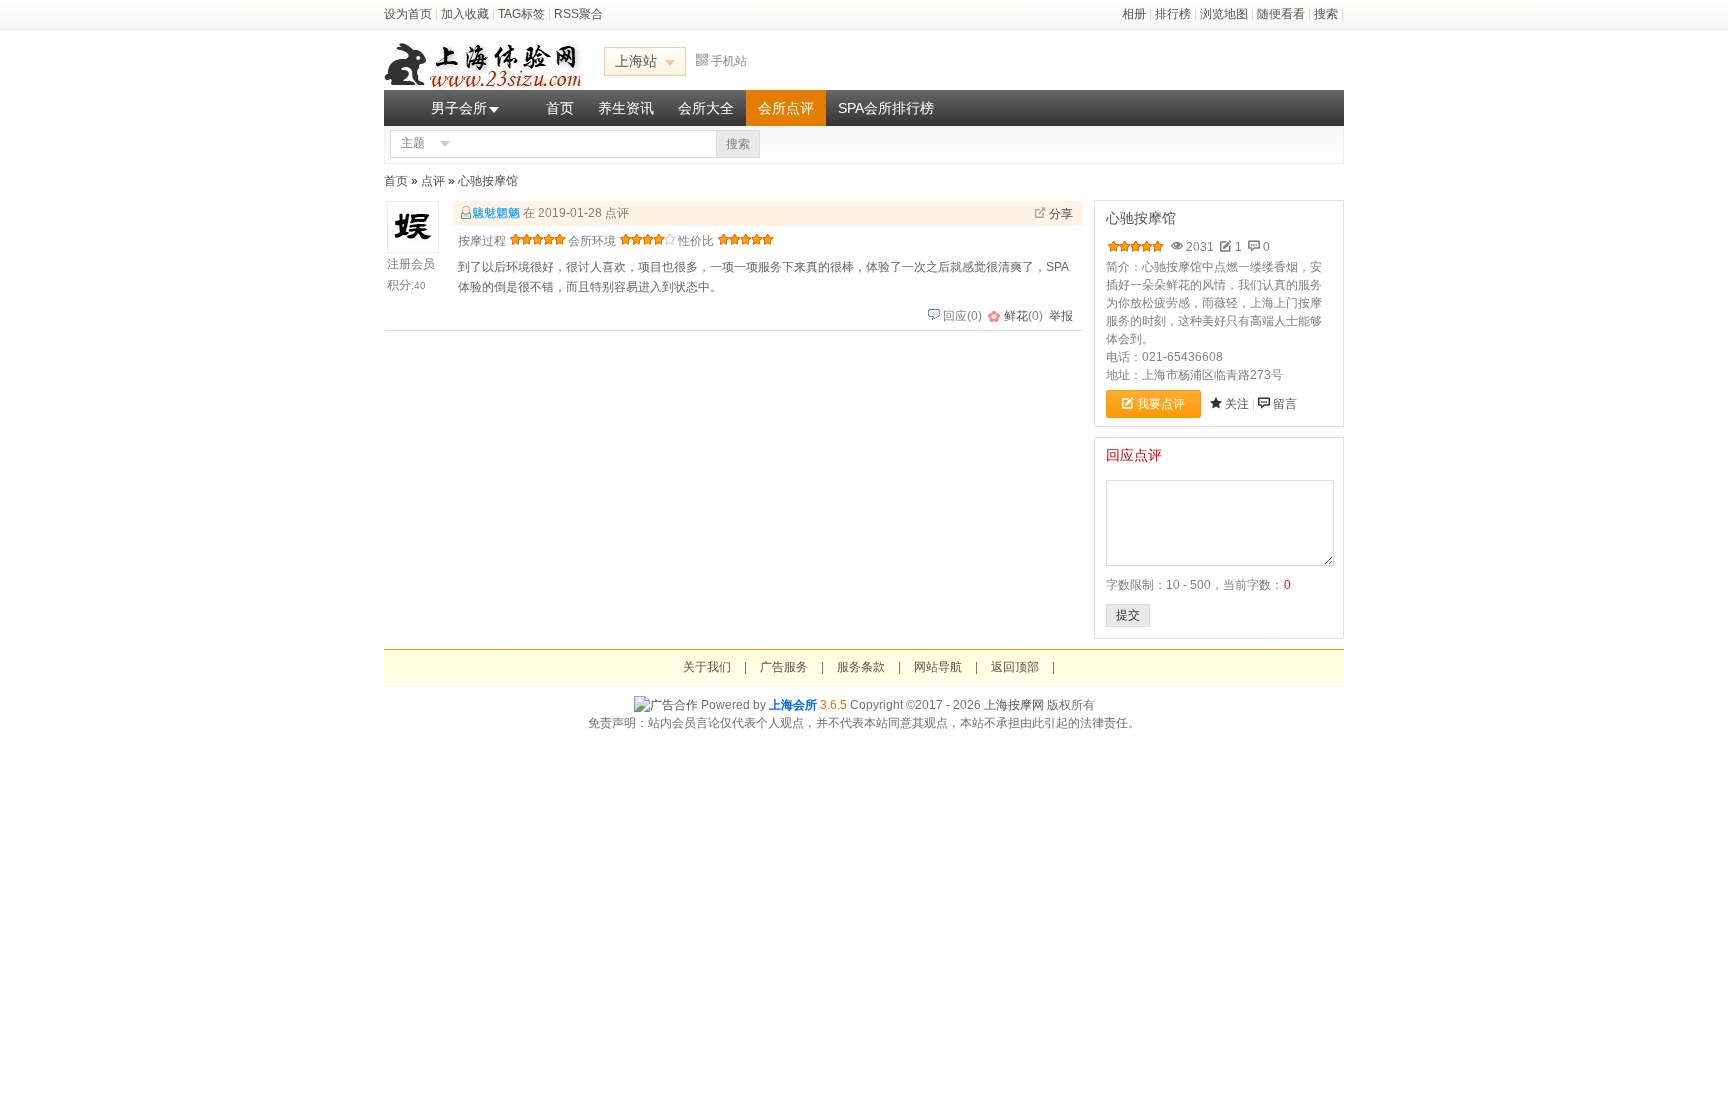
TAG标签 (521, 14)
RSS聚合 (578, 14)
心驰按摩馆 (488, 181)
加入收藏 (465, 14)
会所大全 (706, 108)
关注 (1237, 404)
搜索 (1326, 14)
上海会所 (793, 705)
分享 (1061, 214)
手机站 (729, 61)
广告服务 (784, 667)
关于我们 (707, 667)
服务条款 (861, 667)
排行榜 (1173, 14)
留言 (1285, 404)
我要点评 (1161, 404)
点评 (433, 181)
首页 (560, 108)
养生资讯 (626, 108)
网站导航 (938, 667)
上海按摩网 (1014, 705)
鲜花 (1016, 316)
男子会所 (459, 108)
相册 (1134, 14)
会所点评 (786, 108)
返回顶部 (1015, 667)
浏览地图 (1224, 14)
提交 (1128, 615)
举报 (1061, 316)
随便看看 (1281, 14)
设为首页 (408, 14)
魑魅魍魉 (496, 213)
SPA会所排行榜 (886, 108)
